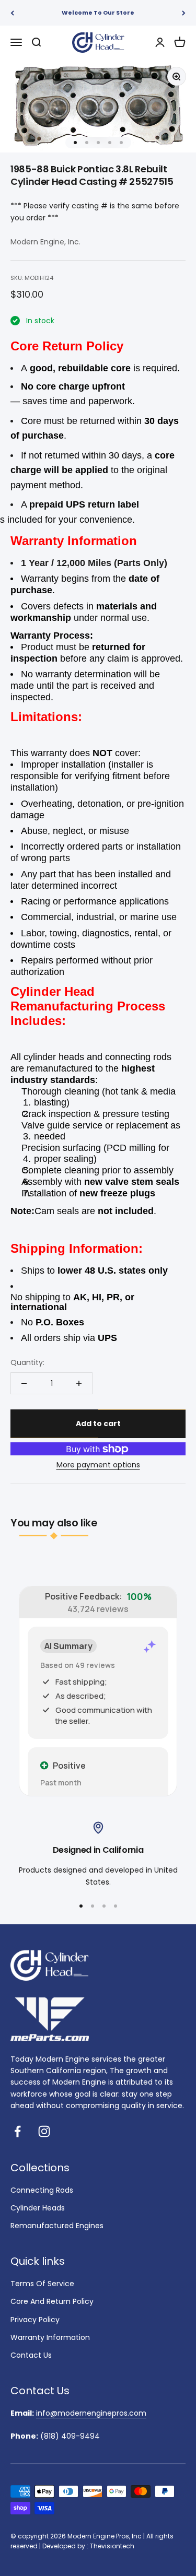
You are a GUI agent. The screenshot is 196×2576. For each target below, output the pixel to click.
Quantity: (27, 1362)
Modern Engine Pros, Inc (105, 2536)
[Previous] (12, 13)
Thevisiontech (112, 2546)
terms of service (42, 2284)
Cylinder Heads (38, 2208)
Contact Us (31, 2355)
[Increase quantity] (79, 1383)
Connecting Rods (42, 2190)
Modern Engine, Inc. (45, 242)
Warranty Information (50, 2337)
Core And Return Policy (52, 2301)
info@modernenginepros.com (91, 2413)
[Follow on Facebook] (18, 2131)
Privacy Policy (35, 2320)
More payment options (98, 1465)
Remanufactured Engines (57, 2226)
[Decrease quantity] (24, 1383)
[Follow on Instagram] (44, 2131)
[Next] (184, 13)
